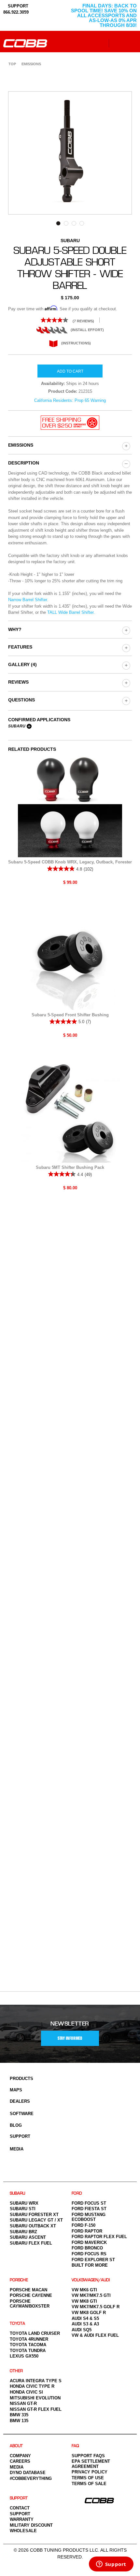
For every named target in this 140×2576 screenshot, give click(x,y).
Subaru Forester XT (34, 2215)
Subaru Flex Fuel (31, 2243)
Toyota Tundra (28, 2351)
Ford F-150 (84, 2225)
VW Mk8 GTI (84, 2301)
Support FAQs (88, 2456)
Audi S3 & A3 (85, 2324)
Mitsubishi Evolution (35, 2398)
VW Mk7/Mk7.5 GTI (91, 2295)
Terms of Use (88, 2478)
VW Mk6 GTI (84, 2290)
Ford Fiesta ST (89, 2209)
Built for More (90, 2265)
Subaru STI (23, 2209)
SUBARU (17, 2193)
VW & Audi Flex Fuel (95, 2335)
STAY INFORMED (70, 2038)
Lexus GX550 (24, 2356)
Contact (20, 2508)
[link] (70, 320)
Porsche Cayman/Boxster (30, 2304)
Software (22, 2114)
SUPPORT (17, 6)
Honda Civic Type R (32, 2386)
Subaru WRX (24, 2203)
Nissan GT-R (23, 2403)
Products (21, 2079)
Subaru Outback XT (33, 2226)
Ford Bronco (87, 2248)
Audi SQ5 (82, 2330)
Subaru (17, 726)
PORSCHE (19, 2280)
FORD (77, 2193)
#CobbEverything (31, 2478)
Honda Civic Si (26, 2392)
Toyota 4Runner (29, 2339)
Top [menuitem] (12, 64)
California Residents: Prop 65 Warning (70, 400)
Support (20, 2136)
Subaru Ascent (28, 2237)
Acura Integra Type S (36, 2381)
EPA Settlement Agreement (91, 2464)
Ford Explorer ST (93, 2260)
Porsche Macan (28, 2290)
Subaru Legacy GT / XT (36, 2220)
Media (17, 2149)
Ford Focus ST (89, 2203)
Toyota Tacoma (28, 2345)
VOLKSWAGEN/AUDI (91, 2280)
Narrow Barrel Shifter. (28, 600)
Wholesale (23, 2531)
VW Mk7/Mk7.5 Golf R (96, 2307)
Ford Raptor (87, 2231)
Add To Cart (70, 371)
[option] (70, 153)
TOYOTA (17, 2324)
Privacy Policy (90, 2472)
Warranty (22, 2519)
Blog (16, 2125)
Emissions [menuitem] (31, 64)
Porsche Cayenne (31, 2295)
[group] (126, 446)
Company (20, 2456)
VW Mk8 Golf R (89, 2313)
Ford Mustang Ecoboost (89, 2217)
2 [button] (66, 223)
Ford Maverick (89, 2242)
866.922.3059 (16, 12)
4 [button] (82, 223)
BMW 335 (19, 2415)
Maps (16, 2090)
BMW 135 (19, 2421)
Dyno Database (28, 2473)
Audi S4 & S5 (85, 2318)
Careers (20, 2461)
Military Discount (31, 2525)
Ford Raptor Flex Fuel (99, 2237)
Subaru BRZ (23, 2232)
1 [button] (58, 223)
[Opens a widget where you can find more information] (111, 2565)
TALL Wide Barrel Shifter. (71, 612)
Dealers (20, 2101)
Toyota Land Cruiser (35, 2333)
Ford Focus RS (89, 2254)
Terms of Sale (89, 2484)
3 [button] (74, 223)
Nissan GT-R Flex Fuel (36, 2409)
